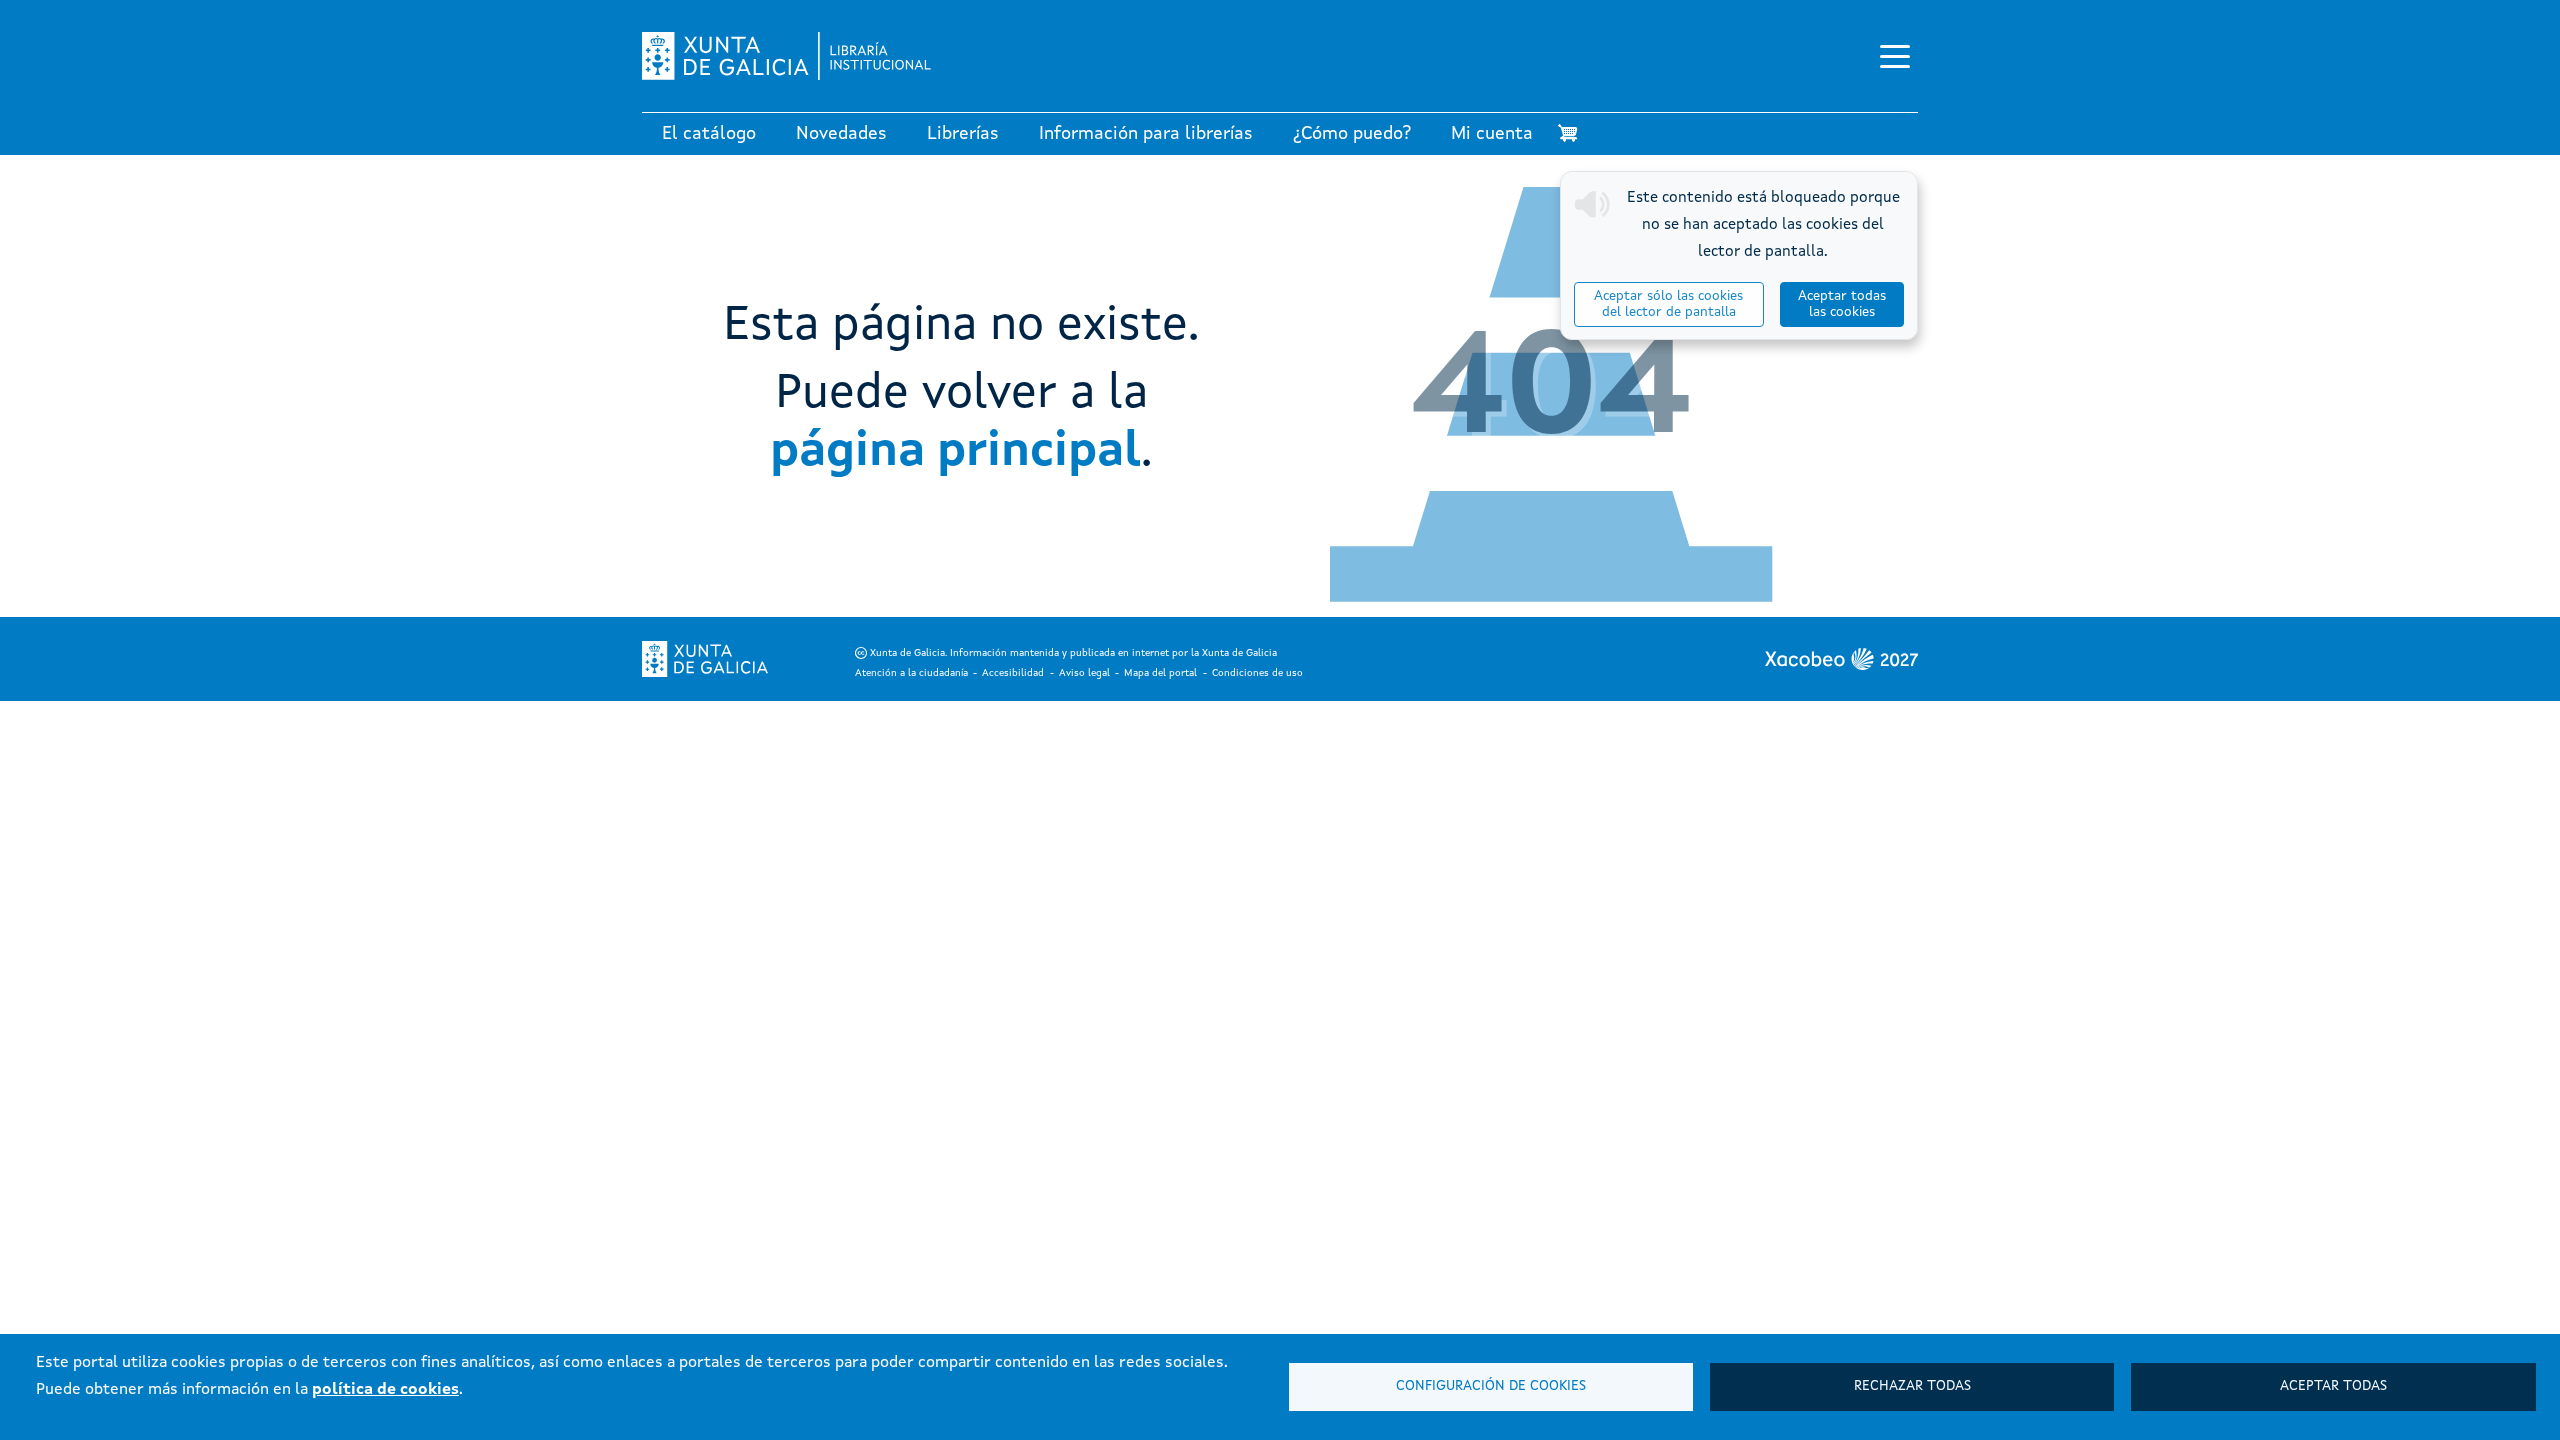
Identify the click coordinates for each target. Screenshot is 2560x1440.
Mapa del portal (1160, 673)
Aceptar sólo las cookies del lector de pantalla (1668, 304)
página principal (955, 452)
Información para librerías (1146, 134)
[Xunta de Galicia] (705, 659)
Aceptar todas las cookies (1842, 304)
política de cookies (385, 1390)
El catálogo (709, 134)
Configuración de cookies (1491, 1386)
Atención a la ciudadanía (911, 673)
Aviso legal (1084, 673)
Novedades (841, 134)
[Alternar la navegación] (1895, 56)
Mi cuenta (1492, 134)
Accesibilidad (1013, 673)
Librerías (963, 134)
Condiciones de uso (1257, 673)
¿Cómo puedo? (1352, 134)
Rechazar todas (1912, 1386)
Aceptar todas (2333, 1386)
